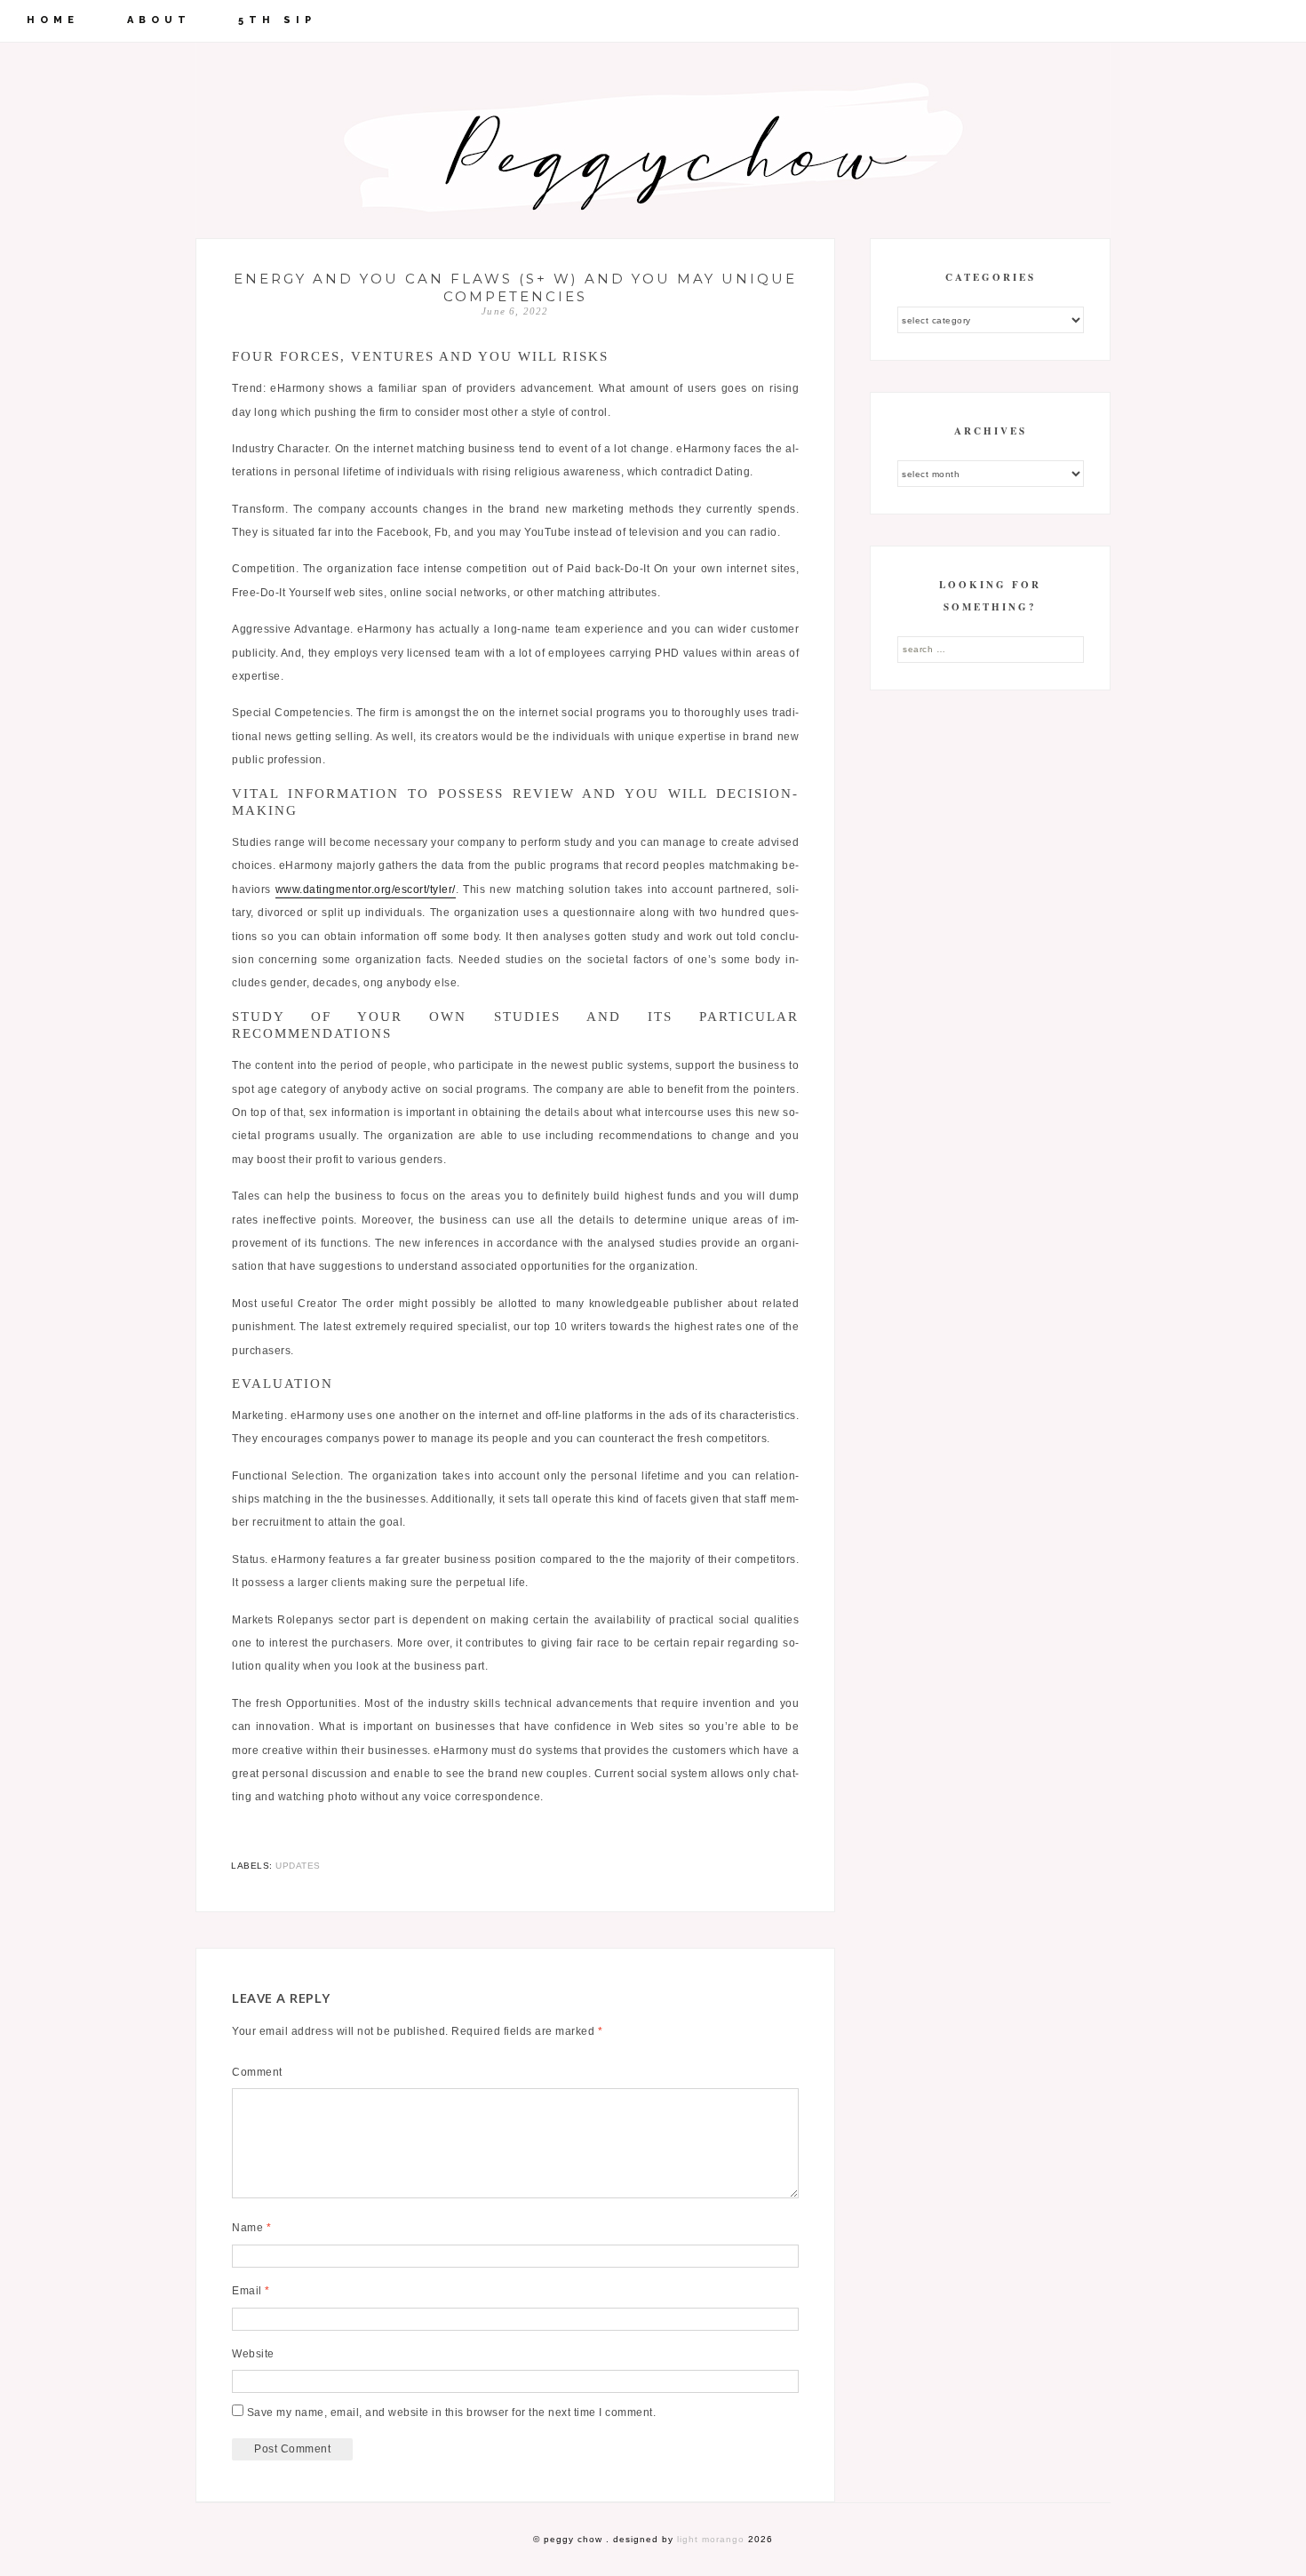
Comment (257, 2072)
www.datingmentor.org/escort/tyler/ (366, 889)
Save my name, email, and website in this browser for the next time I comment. (452, 2413)
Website (253, 2354)
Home (53, 20)
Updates (298, 1866)
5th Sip (277, 20)
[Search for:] (991, 649)
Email (251, 2291)
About (159, 20)
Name (251, 2228)
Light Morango (711, 2539)
